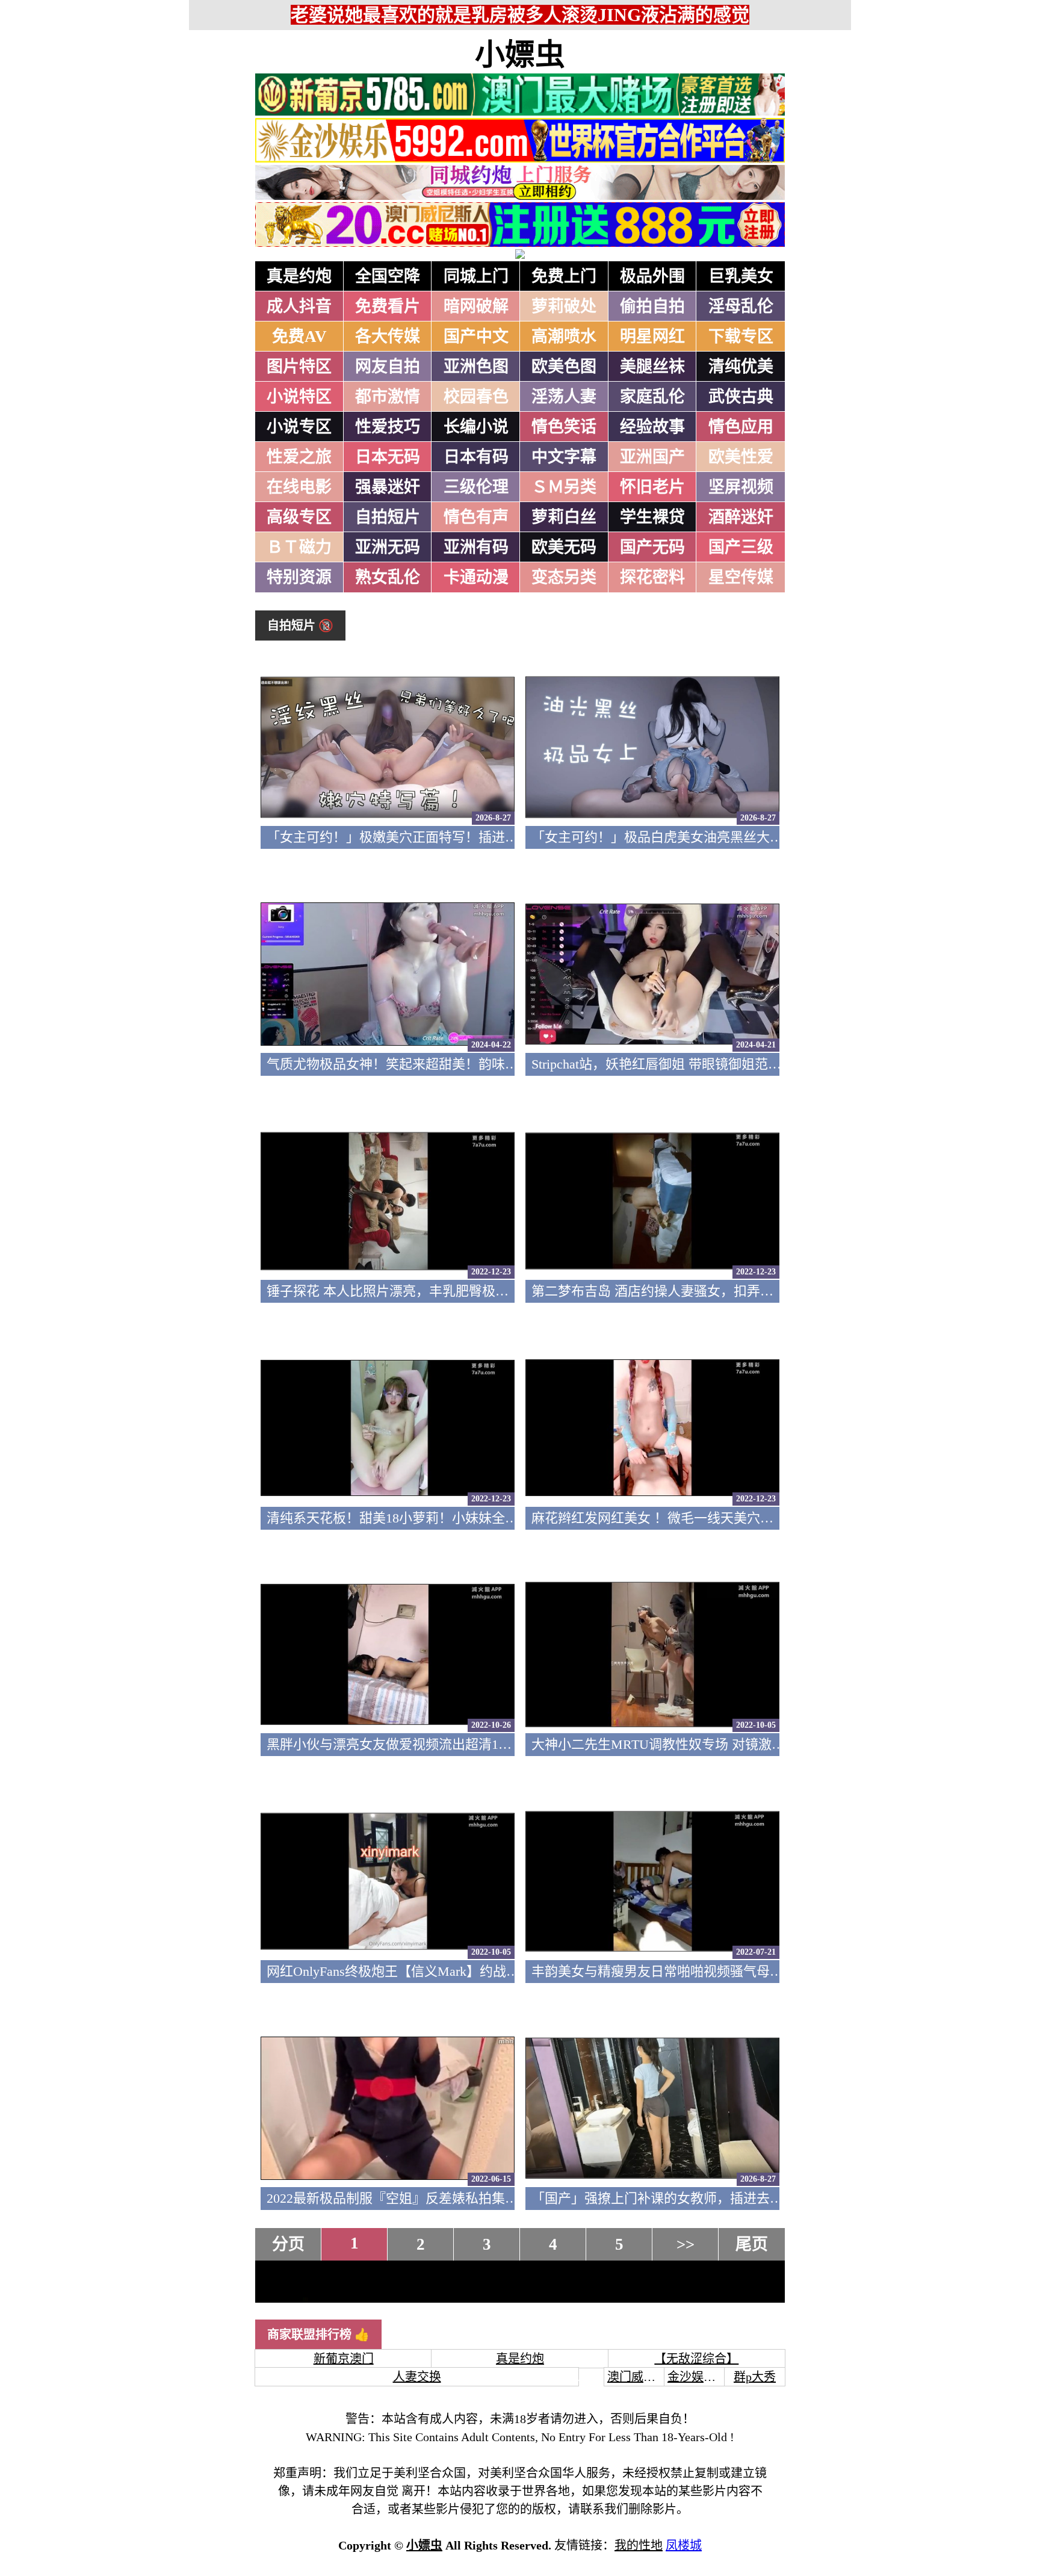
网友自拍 (388, 367)
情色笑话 (564, 427)
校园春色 (476, 397)
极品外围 (652, 276)
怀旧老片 (652, 487)
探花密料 (652, 577)
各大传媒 (388, 337)
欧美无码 (564, 547)
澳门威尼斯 (637, 2377)
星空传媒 (741, 577)
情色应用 (741, 427)
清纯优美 (741, 367)
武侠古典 (741, 397)
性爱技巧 (388, 427)
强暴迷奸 (388, 487)
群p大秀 (755, 2377)
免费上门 (564, 276)
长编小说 (476, 427)
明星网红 (652, 337)
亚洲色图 (476, 367)
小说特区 (299, 397)
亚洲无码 (388, 547)
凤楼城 (684, 2545)
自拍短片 (388, 517)
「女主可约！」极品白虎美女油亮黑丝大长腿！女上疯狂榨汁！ (717, 837)
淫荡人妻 (564, 397)
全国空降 (388, 276)
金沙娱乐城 (698, 2377)
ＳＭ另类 (564, 487)
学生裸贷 (652, 517)
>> (686, 2244)
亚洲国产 (652, 457)
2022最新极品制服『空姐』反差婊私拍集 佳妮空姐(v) (422, 2198)
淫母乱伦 (741, 306)
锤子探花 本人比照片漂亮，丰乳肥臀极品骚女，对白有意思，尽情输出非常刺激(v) (508, 1291)
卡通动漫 (476, 577)
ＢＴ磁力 (299, 547)
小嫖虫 (520, 55)
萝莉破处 (564, 306)
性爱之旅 (299, 457)
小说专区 (299, 427)
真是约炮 (299, 276)
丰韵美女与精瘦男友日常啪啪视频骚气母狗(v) (665, 1971)
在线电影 (299, 487)
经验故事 (652, 427)
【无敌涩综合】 (696, 2359)
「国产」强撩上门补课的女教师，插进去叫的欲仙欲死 (690, 2198)
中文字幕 (564, 457)
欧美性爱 (741, 457)
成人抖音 (299, 306)
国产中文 (476, 337)
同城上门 (476, 276)
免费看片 (388, 306)
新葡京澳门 (344, 2359)
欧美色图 (564, 367)
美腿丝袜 (652, 367)
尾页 (752, 2244)
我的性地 (639, 2545)
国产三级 (741, 547)
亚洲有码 (476, 547)
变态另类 (564, 577)
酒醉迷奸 (741, 517)
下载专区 (741, 337)
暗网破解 (476, 306)
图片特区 (299, 367)
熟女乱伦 (388, 577)
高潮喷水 (564, 337)
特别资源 (299, 577)
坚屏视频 (741, 487)
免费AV (299, 337)
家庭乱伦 (652, 397)
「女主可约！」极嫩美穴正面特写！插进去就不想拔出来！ (439, 837)
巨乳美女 (741, 276)
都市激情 (388, 397)
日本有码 (476, 457)
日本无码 (388, 457)
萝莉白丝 (564, 517)
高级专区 (299, 517)
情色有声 (476, 517)
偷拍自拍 (652, 306)
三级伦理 (476, 487)
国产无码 (652, 547)
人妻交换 (417, 2377)
